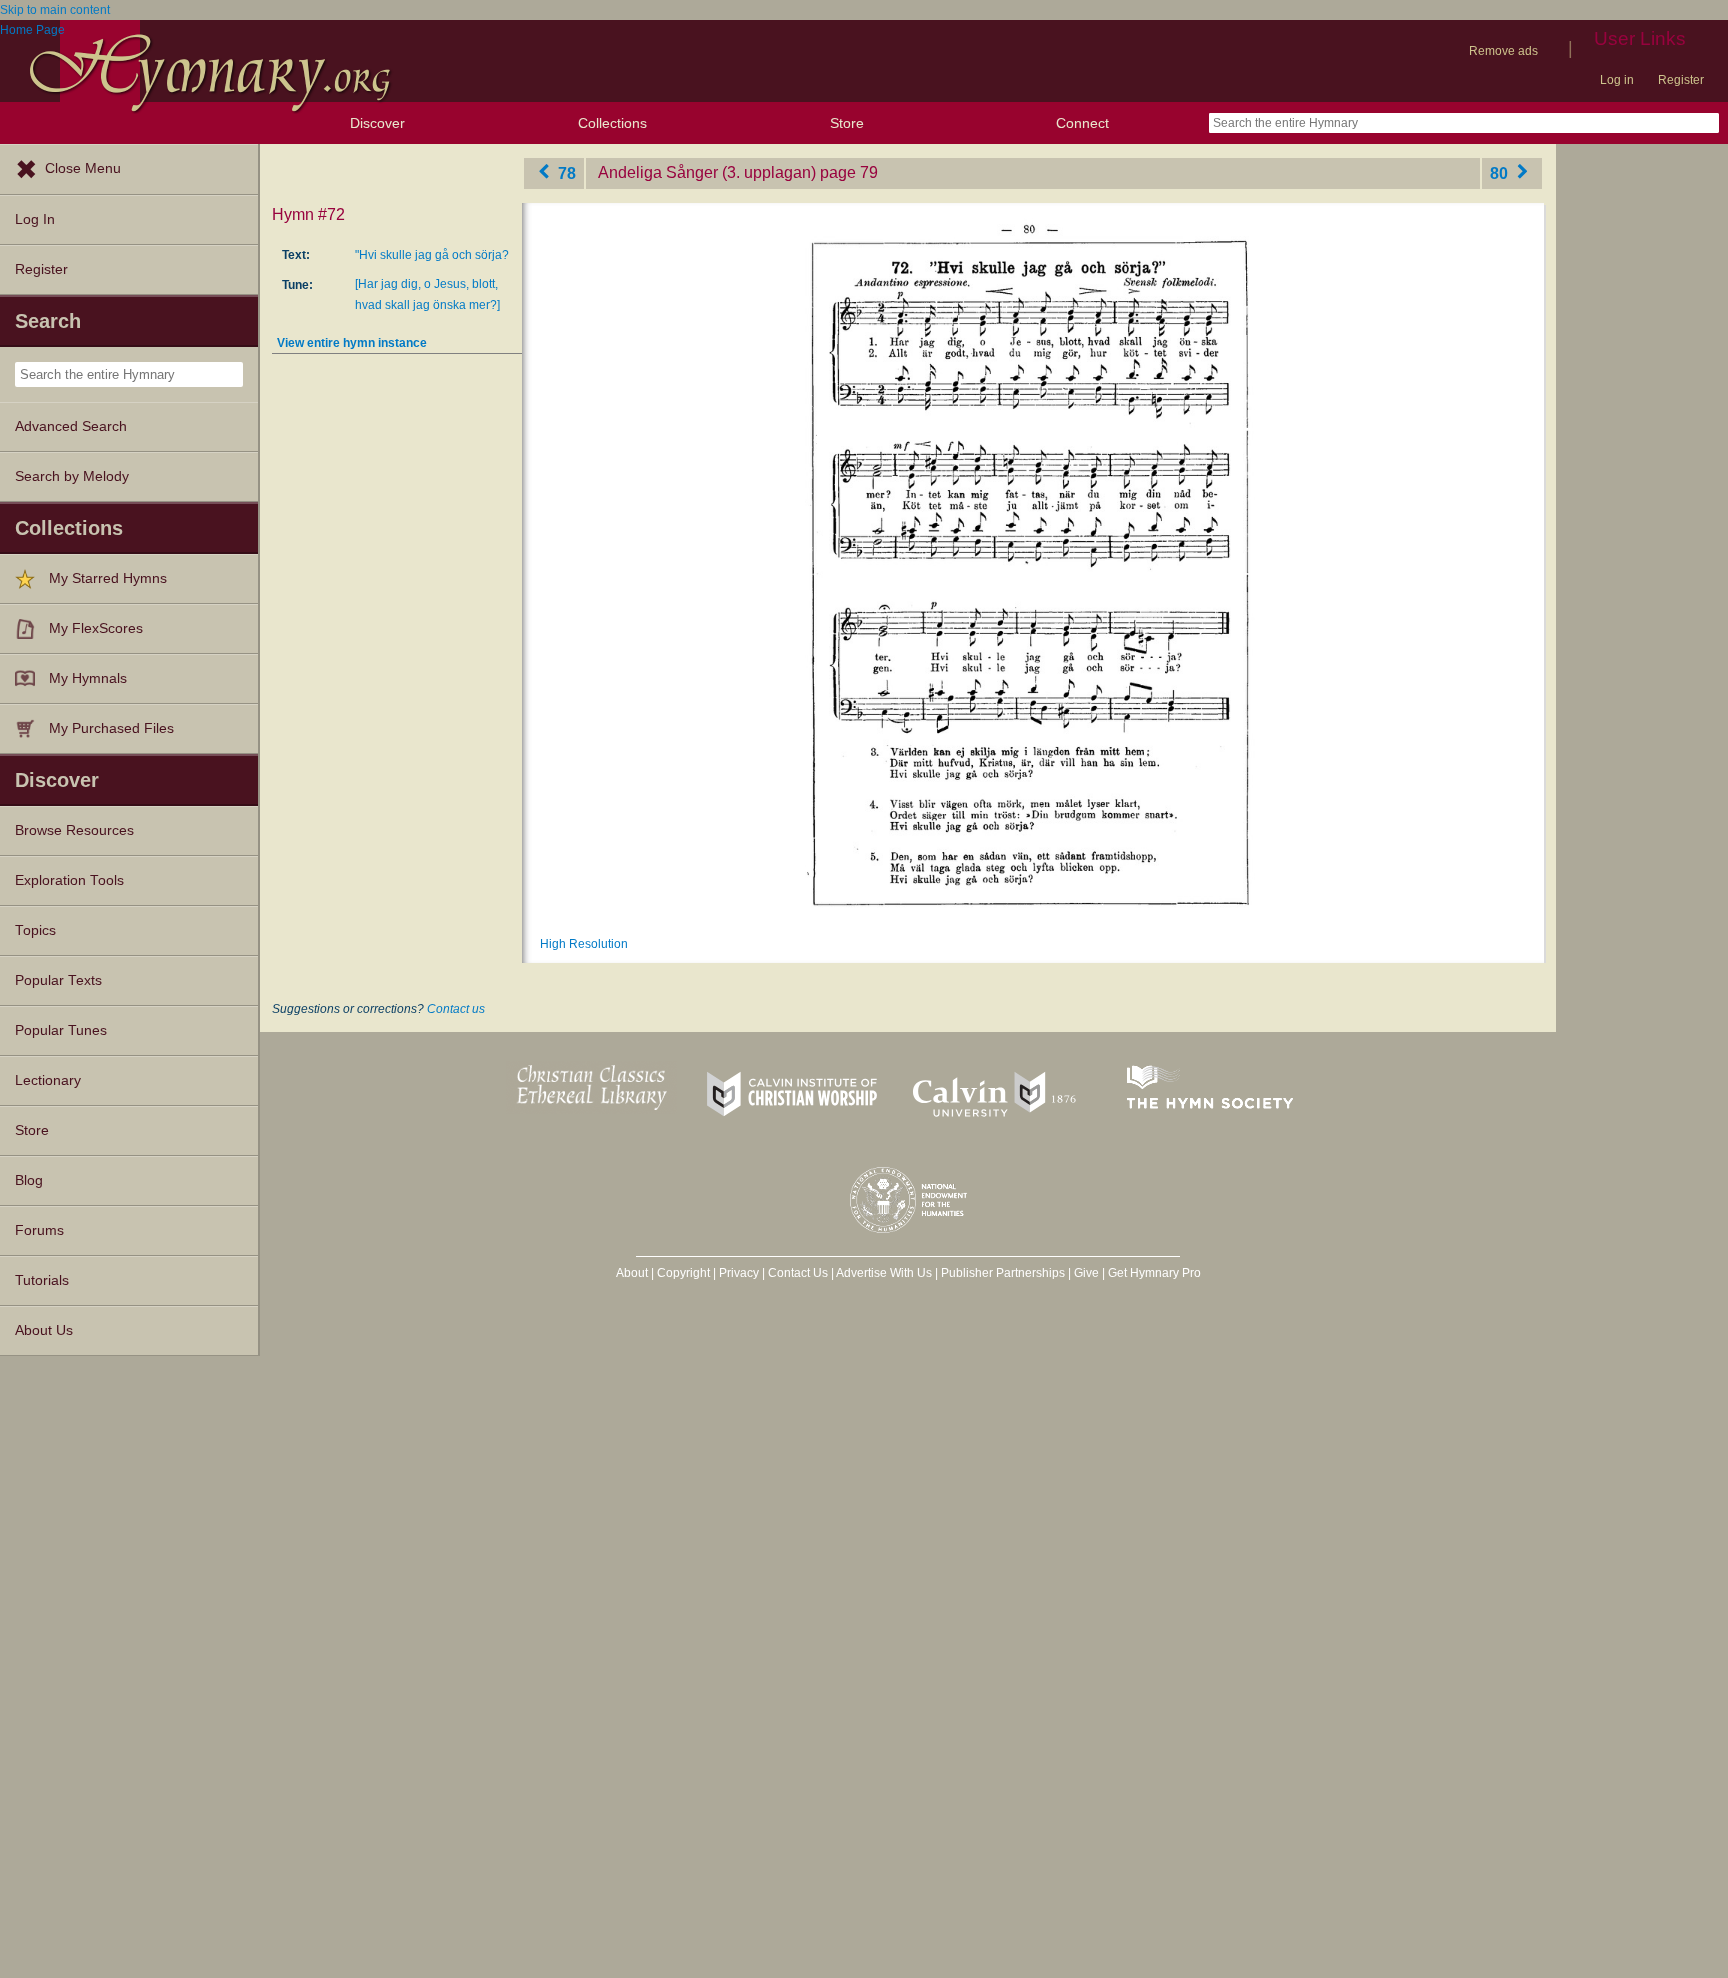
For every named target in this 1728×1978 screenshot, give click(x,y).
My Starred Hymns (108, 578)
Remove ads (1503, 51)
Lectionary (48, 1080)
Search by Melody (72, 476)
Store (847, 123)
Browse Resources (74, 830)
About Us (44, 1330)
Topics (35, 930)
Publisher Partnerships (1003, 1273)
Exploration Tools (69, 880)
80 (1501, 172)
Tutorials (42, 1280)
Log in (1617, 80)
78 (565, 172)
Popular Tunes (61, 1030)
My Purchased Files (111, 728)
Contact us (456, 1009)
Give (1086, 1273)
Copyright (683, 1273)
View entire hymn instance (352, 343)
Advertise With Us (884, 1273)
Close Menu (83, 168)
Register (1681, 80)
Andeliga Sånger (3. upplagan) (707, 172)
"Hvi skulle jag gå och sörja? (432, 255)
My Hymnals (88, 678)
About (632, 1273)
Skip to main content (55, 10)
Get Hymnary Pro (1154, 1273)
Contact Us (798, 1273)
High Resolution (584, 944)
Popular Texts (58, 980)
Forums (39, 1230)
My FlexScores (96, 628)
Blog (29, 1180)
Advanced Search (71, 426)
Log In (35, 219)
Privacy (739, 1273)
